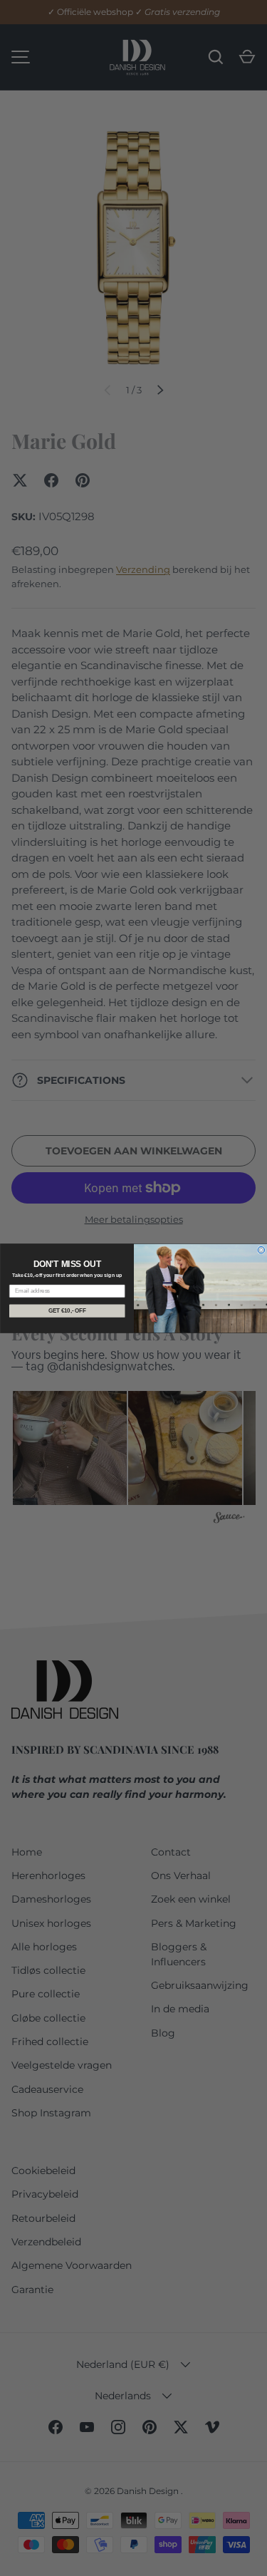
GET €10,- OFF (67, 1310)
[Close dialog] (261, 1250)
